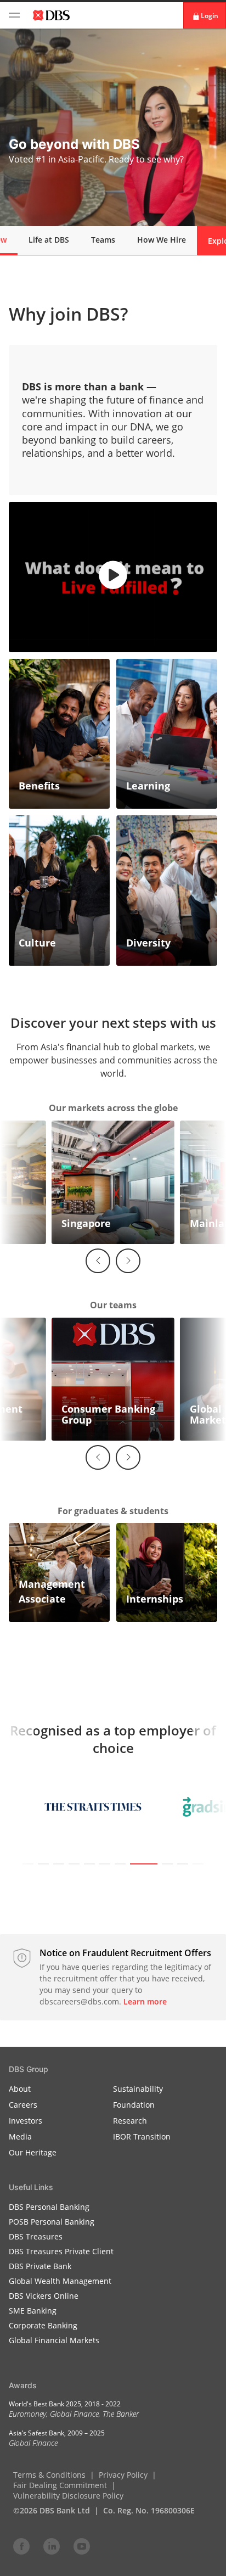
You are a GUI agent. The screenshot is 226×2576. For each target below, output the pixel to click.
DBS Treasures (36, 2236)
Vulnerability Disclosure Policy (68, 2496)
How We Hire (162, 240)
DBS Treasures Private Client (61, 2251)
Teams (103, 240)
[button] (113, 577)
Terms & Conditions (49, 2475)
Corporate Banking (43, 2325)
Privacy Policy (123, 2475)
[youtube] (82, 2546)
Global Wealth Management (60, 2281)
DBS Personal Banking (49, 2207)
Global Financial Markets (54, 2340)
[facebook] (21, 2546)
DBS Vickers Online (44, 2296)
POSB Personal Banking (52, 2222)
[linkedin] (52, 2546)
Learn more (145, 2001)
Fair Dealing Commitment (60, 2485)
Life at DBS (49, 240)
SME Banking (33, 2311)
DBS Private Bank (40, 2266)
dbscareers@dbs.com (79, 2001)
